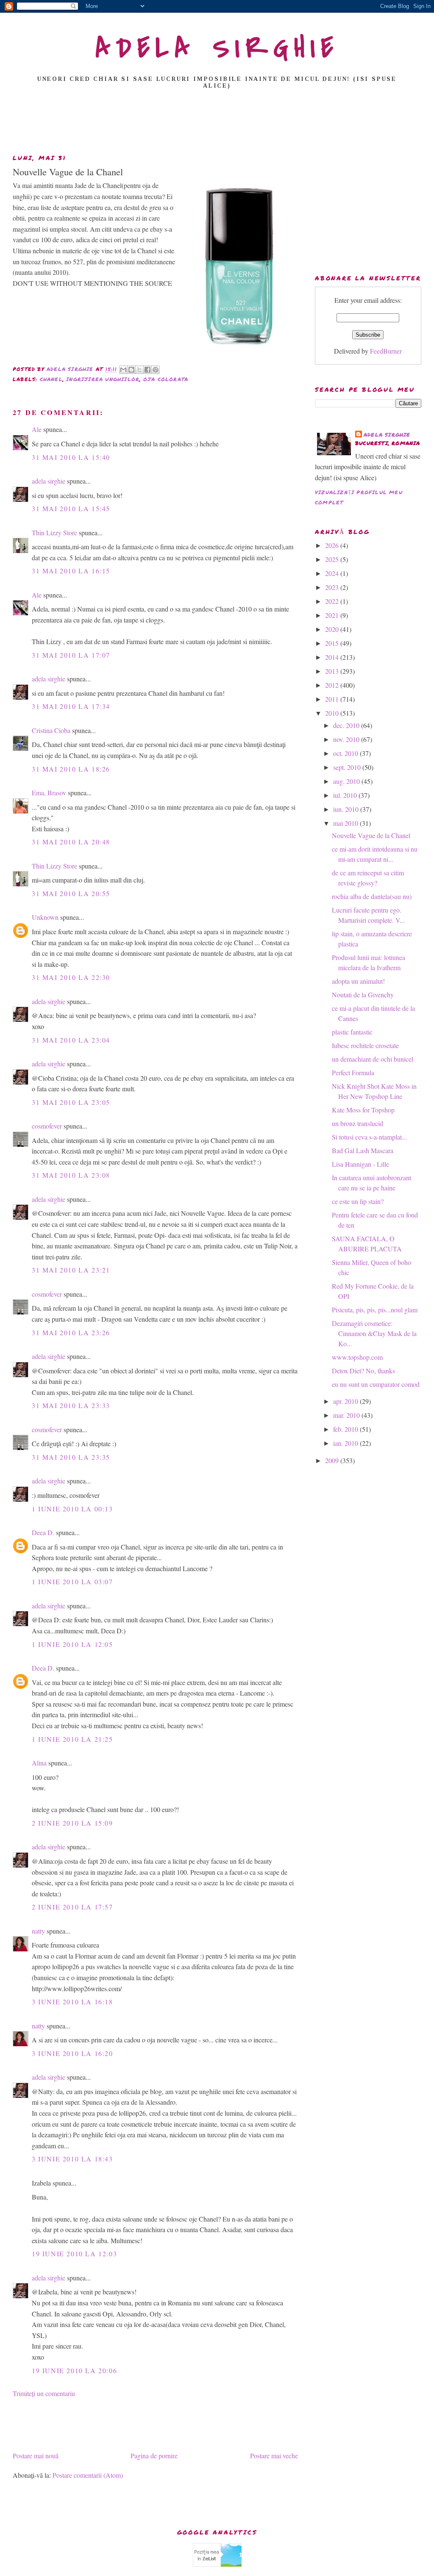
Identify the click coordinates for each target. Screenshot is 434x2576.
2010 (333, 713)
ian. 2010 (346, 1443)
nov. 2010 (347, 739)
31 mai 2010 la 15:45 (71, 508)
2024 (333, 573)
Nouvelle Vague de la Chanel (371, 835)
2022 (333, 601)
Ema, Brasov (49, 793)
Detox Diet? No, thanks (363, 1371)
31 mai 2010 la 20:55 (71, 893)
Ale (38, 429)
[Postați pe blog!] (131, 370)
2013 (333, 671)
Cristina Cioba (51, 730)
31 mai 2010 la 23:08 (71, 1175)
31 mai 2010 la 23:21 (71, 1270)
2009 (333, 1460)
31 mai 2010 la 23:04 (71, 1040)
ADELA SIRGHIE (217, 48)
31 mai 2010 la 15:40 (71, 457)
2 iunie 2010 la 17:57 (72, 1907)
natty (38, 1931)
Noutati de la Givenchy (363, 995)
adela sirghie (49, 481)
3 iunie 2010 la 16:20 (72, 2053)
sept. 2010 (348, 767)
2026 (333, 545)
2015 (333, 643)
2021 (333, 615)
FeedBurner (386, 351)
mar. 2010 (347, 1415)
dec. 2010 (347, 725)
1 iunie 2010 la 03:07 (72, 1581)
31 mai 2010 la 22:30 (71, 977)
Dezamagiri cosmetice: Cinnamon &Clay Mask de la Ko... (374, 1333)
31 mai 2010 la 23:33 (71, 1405)
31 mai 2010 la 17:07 (71, 655)
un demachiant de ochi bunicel (373, 1059)
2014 (333, 657)
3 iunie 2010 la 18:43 (72, 2159)
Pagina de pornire (154, 2456)
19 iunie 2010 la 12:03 (74, 2254)
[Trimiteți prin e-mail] (123, 370)
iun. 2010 (347, 809)
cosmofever (47, 1126)
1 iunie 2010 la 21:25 (72, 1739)
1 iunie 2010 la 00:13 (72, 1509)
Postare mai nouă (36, 2456)
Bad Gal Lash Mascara (363, 1150)
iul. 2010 (346, 795)
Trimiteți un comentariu (44, 2393)
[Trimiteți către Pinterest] (156, 370)
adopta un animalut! (358, 981)
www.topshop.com (357, 1357)
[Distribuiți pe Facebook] (147, 370)
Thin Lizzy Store (54, 533)
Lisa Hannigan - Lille (360, 1164)
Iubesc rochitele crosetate (365, 1045)
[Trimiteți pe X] (139, 370)
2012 (333, 685)
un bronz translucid (357, 1123)
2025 (333, 559)
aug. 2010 (347, 781)
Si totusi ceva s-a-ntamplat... (369, 1137)
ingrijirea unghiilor (103, 379)
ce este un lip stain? (358, 1201)
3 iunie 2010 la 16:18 (72, 2002)
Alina (39, 1763)
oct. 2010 (346, 753)
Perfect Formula (353, 1072)
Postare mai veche (274, 2456)
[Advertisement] (217, 124)
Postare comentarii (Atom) (88, 2475)
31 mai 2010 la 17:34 (71, 706)
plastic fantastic (352, 1032)
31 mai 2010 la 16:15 (71, 571)
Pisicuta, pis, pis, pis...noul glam (375, 1310)
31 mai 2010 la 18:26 (71, 769)
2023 (333, 587)
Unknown (45, 917)
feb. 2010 (346, 1429)
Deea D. (43, 1532)
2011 (333, 699)
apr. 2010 (346, 1401)
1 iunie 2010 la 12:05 (72, 1644)
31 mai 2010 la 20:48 (71, 842)
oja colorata (166, 379)
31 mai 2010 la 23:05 (71, 1102)
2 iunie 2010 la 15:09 (72, 1823)
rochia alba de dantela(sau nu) (372, 896)
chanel (51, 379)
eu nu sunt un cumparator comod (376, 1384)
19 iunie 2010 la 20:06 (74, 2370)
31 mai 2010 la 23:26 (71, 1332)
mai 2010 (346, 823)
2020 (333, 629)
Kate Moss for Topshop (363, 1110)
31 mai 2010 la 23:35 (71, 1457)
